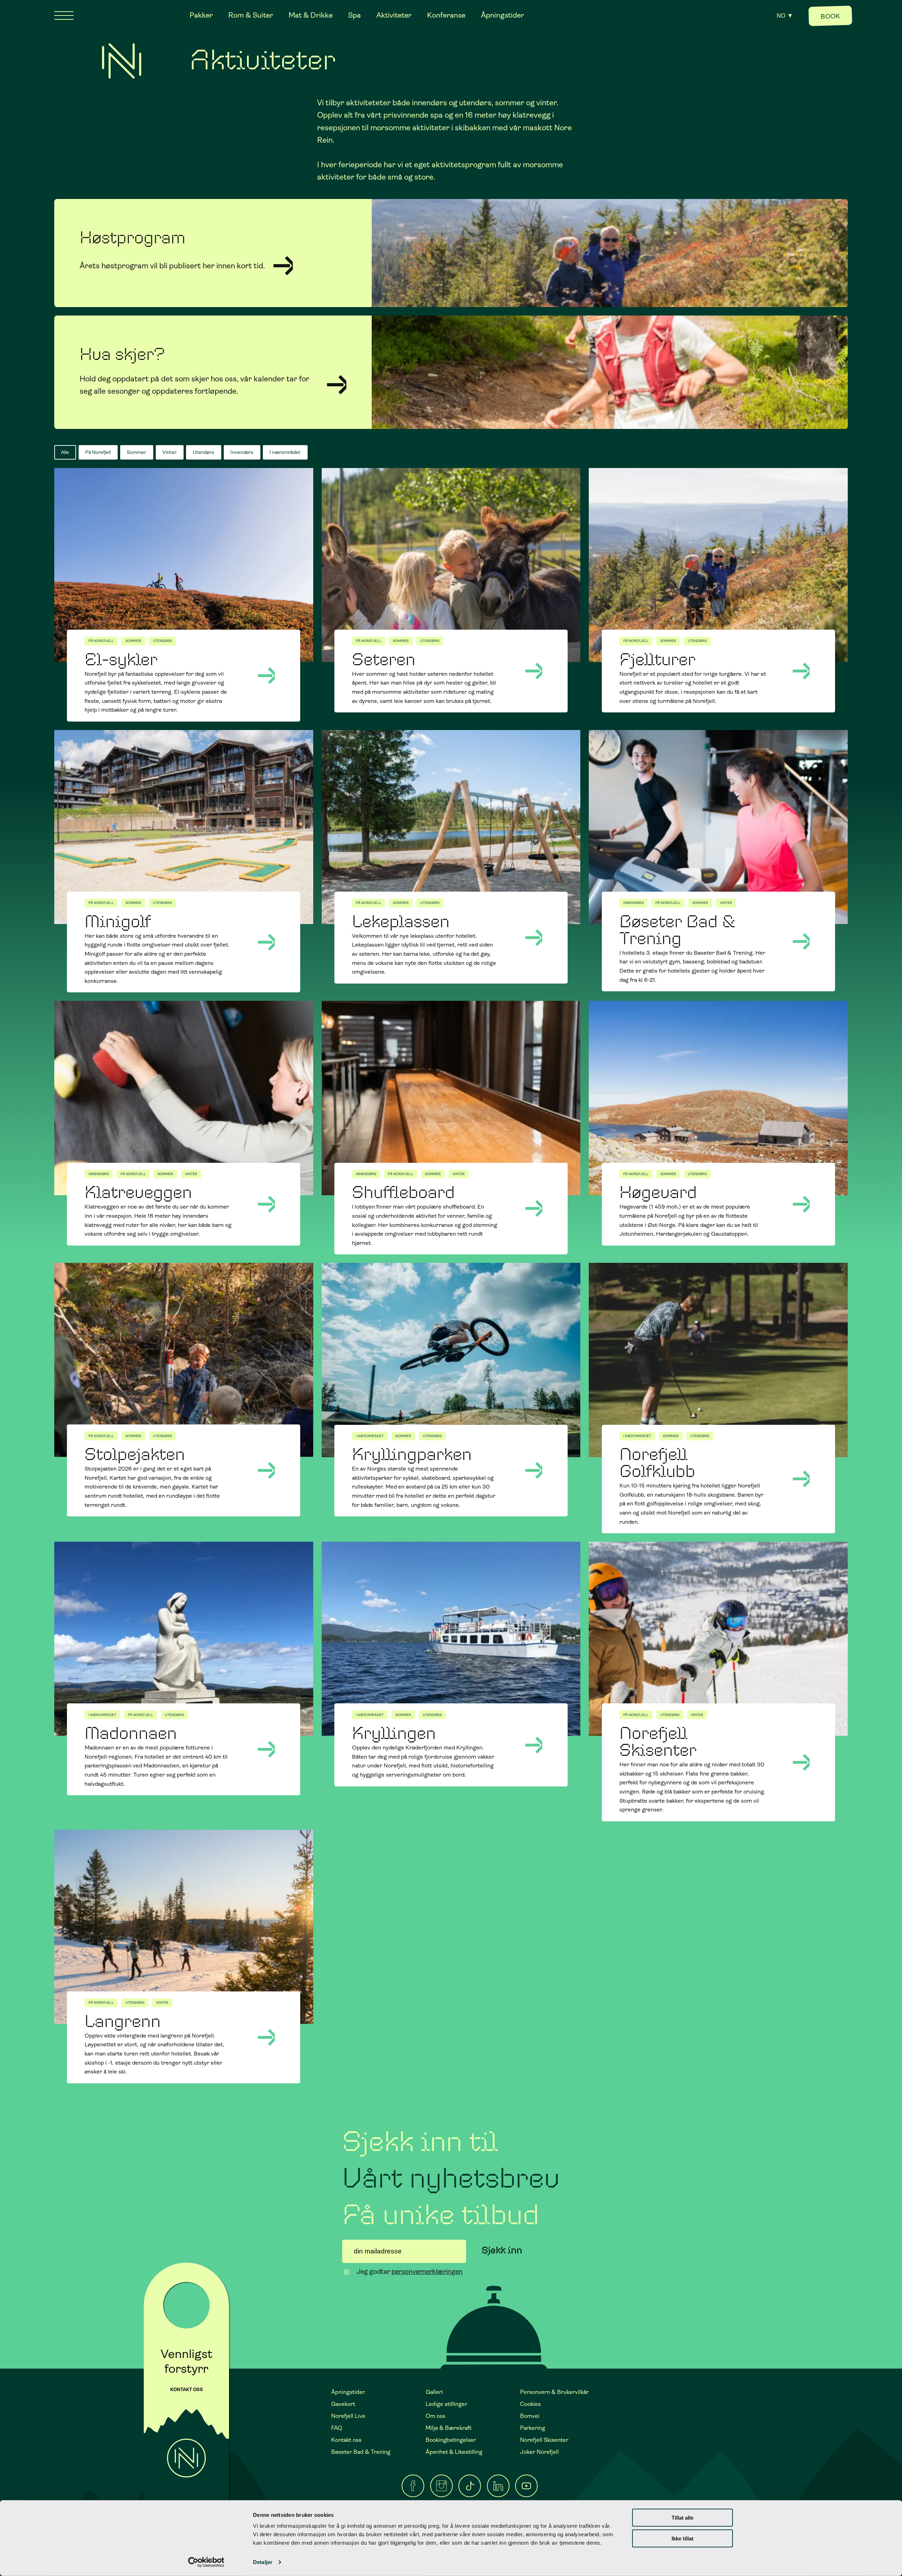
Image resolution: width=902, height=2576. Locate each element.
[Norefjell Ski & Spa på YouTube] (526, 2486)
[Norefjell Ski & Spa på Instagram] (441, 2486)
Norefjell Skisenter (544, 2440)
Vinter (169, 452)
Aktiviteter (394, 15)
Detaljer (263, 2562)
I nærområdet (285, 452)
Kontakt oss (346, 2440)
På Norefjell (98, 452)
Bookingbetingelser (451, 2440)
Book (830, 16)
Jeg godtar (410, 2272)
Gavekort (343, 2404)
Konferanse (446, 15)
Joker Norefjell (539, 2452)
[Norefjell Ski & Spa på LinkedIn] (498, 2486)
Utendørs (203, 452)
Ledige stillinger (446, 2404)
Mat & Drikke (311, 15)
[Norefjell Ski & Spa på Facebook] (413, 2486)
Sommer (137, 452)
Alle (65, 452)
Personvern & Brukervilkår (554, 2392)
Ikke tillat (682, 2538)
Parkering (533, 2428)
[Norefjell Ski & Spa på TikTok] (470, 2486)
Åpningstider (502, 15)
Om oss (435, 2416)
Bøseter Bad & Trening (361, 2452)
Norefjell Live (348, 2416)
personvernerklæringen (427, 2272)
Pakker (201, 15)
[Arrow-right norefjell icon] (337, 385)
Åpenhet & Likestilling (454, 2452)
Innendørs (242, 452)
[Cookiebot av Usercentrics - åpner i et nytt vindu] (206, 2562)
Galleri (434, 2392)
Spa (354, 15)
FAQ (337, 2428)
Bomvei (530, 2416)
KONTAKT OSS (187, 2390)
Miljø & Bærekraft (449, 2428)
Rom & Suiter (251, 15)
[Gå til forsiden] (122, 61)
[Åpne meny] (64, 15)
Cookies (530, 2404)
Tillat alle (682, 2518)
